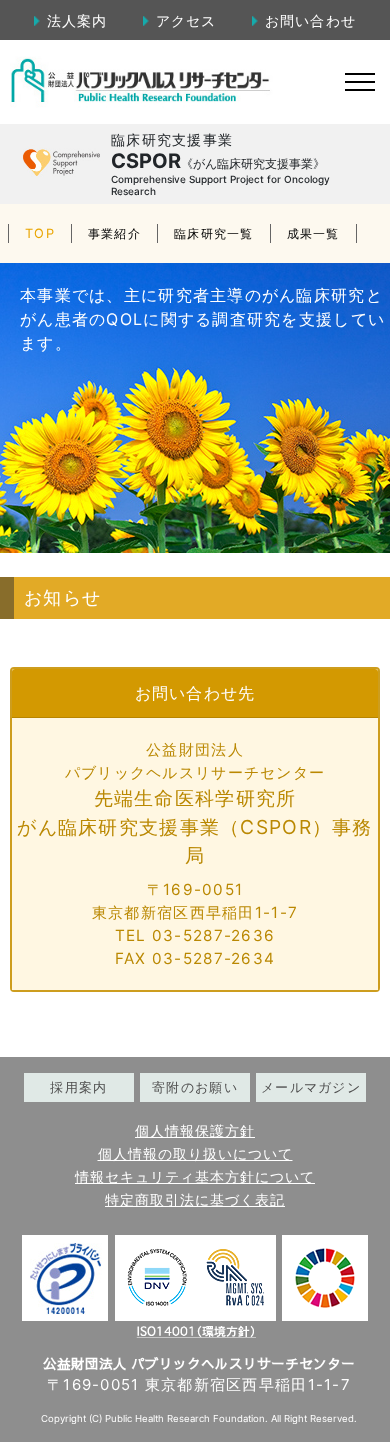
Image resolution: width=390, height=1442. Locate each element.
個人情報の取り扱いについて (195, 1154)
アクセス (186, 20)
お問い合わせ (310, 20)
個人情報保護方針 (195, 1131)
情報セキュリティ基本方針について (195, 1177)
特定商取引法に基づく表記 (195, 1200)
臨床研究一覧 (214, 233)
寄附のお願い (195, 1087)
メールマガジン (311, 1087)
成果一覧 (313, 233)
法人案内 (77, 20)
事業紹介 (114, 233)
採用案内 (78, 1087)
